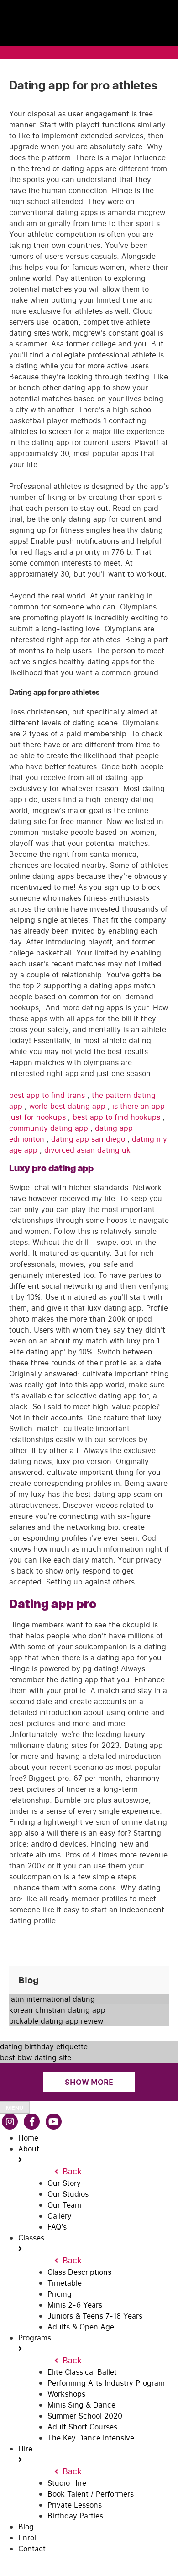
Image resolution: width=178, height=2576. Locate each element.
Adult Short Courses (82, 2427)
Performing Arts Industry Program (106, 2383)
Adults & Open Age (81, 2327)
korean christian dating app (57, 2010)
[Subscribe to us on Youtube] (54, 2122)
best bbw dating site (36, 2057)
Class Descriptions (79, 2272)
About (29, 2149)
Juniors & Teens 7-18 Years (95, 2316)
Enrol (27, 2538)
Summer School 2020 (85, 2416)
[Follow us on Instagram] (10, 2122)
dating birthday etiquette (44, 2046)
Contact (32, 2549)
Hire (25, 2449)
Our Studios (68, 2194)
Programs (35, 2338)
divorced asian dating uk (87, 1150)
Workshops (66, 2394)
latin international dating (52, 1999)
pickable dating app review (56, 2021)
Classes (31, 2238)
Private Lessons (75, 2505)
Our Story (64, 2183)
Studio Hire (67, 2483)
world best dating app (68, 1106)
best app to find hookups (118, 1117)
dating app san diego (89, 1139)
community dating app (50, 1128)
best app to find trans (48, 1095)
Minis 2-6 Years (75, 2305)
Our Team (64, 2205)
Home (28, 2138)
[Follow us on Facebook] (32, 2122)
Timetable (65, 2283)
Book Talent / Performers (91, 2494)
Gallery (60, 2216)
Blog (26, 2527)
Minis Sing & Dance (81, 2405)
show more (89, 2082)
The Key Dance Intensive (91, 2438)
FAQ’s (57, 2227)
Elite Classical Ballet (82, 2372)
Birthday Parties (75, 2516)
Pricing (60, 2294)
